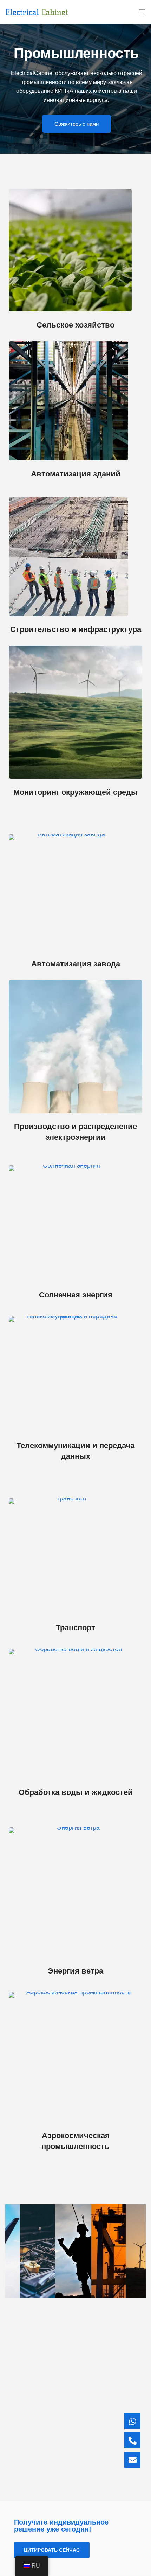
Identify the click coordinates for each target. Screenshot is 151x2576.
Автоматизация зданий (76, 474)
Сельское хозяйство (75, 325)
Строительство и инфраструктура (76, 629)
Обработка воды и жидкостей (76, 1792)
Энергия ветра (75, 1971)
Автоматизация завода (76, 964)
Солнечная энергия (76, 1295)
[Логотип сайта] (37, 12)
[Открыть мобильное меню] (142, 12)
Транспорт (75, 1628)
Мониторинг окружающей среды (75, 792)
